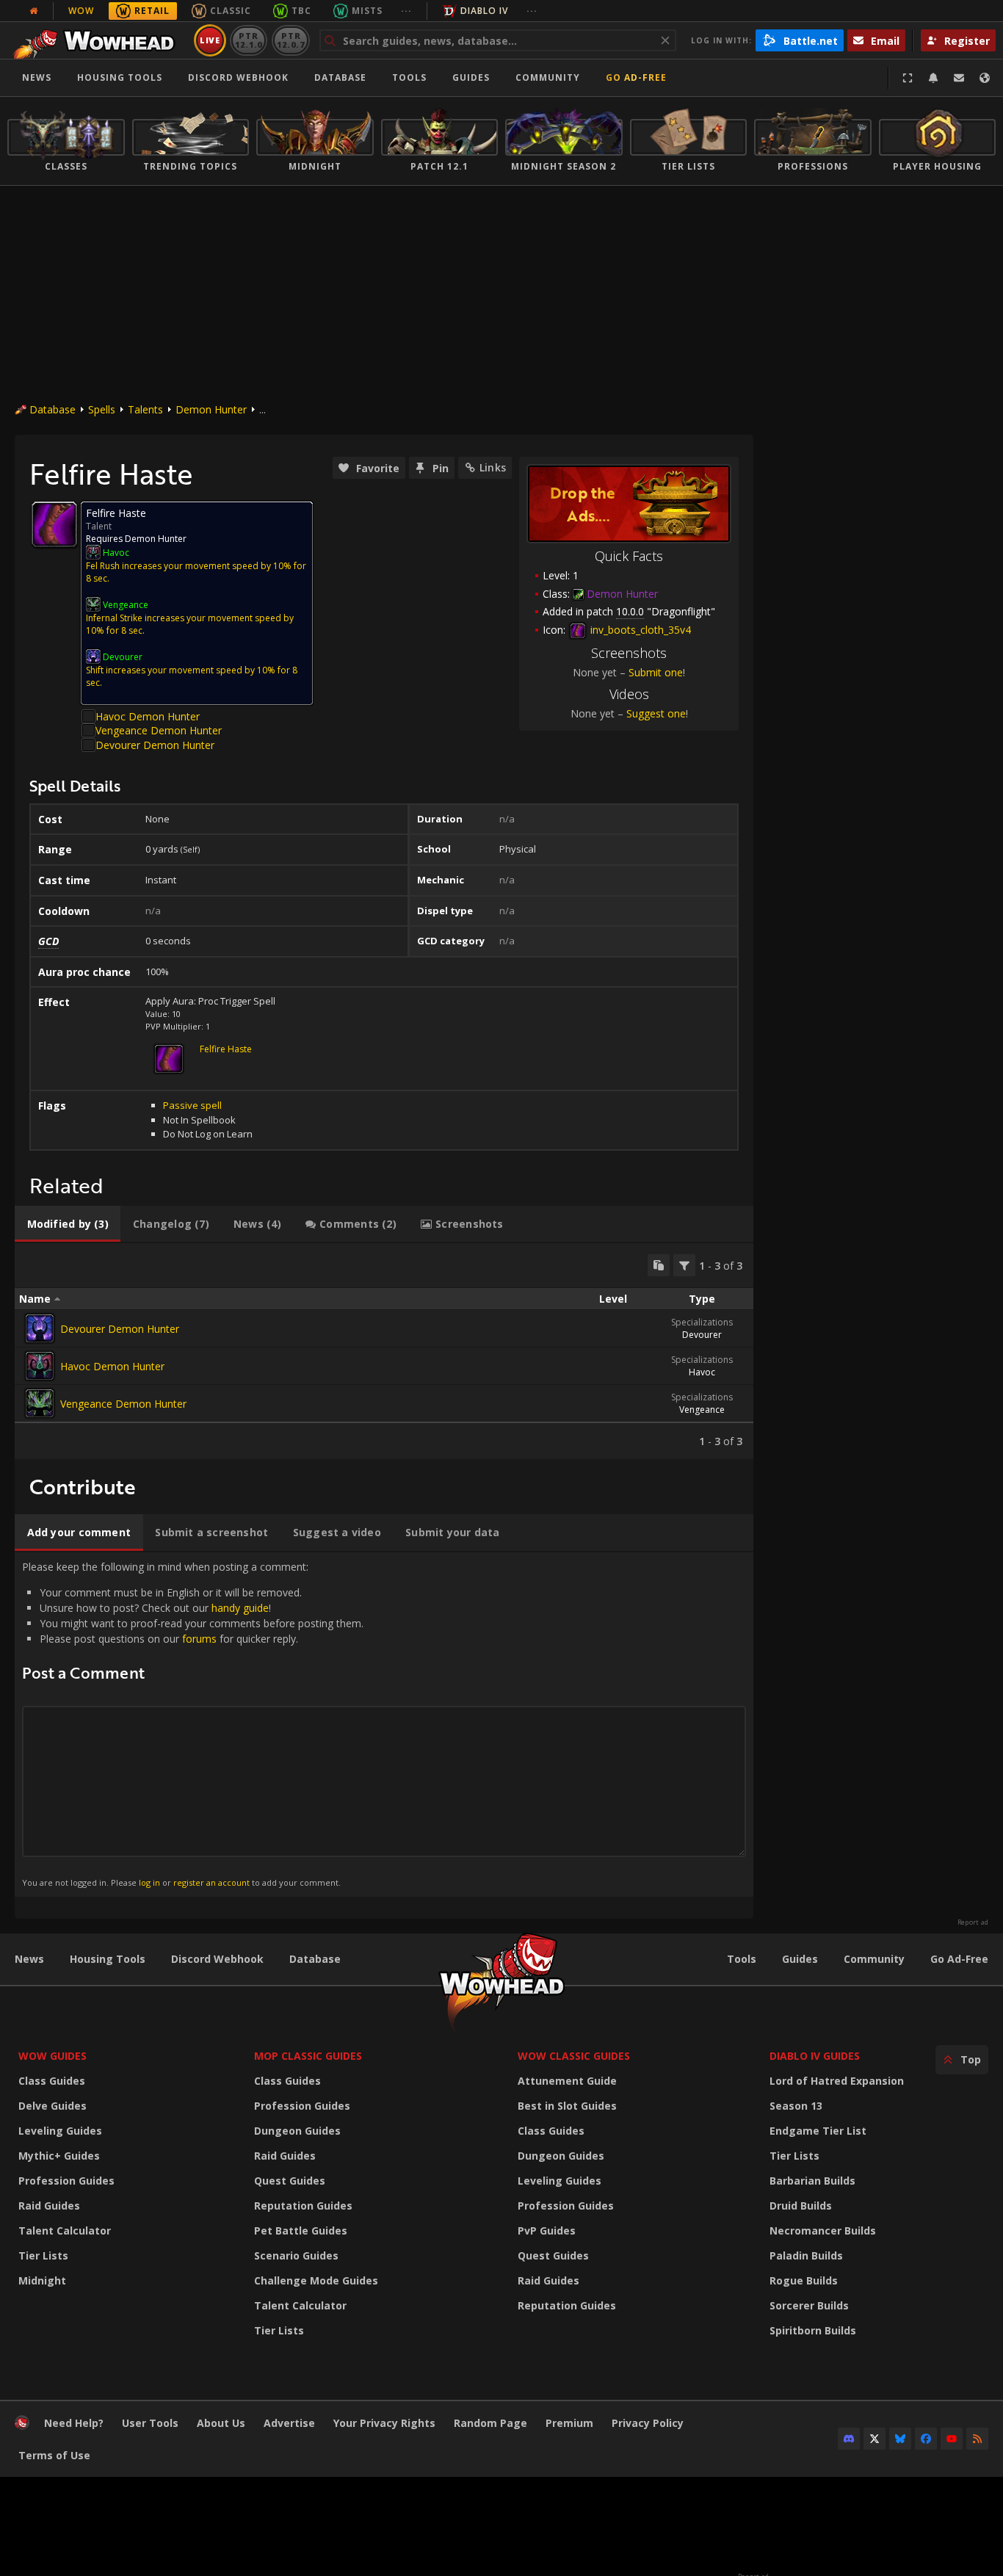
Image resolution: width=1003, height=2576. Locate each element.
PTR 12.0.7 (290, 40)
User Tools (150, 2423)
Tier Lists (43, 2255)
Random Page (490, 2423)
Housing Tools (108, 1959)
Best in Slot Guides (567, 2106)
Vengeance (702, 1410)
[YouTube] (952, 2439)
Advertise (289, 2423)
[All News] (34, 11)
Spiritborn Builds (813, 2330)
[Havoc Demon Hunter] (40, 1366)
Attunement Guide (567, 2081)
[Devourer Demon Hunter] (40, 1328)
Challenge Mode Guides (316, 2280)
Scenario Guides (296, 2255)
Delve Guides (52, 2106)
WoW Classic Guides (574, 2056)
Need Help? (74, 2423)
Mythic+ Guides (59, 2156)
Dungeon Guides (297, 2131)
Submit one (656, 672)
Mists (367, 11)
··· (406, 11)
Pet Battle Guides (301, 2231)
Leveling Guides (60, 2131)
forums (199, 1639)
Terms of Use (54, 2455)
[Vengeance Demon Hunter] (40, 1403)
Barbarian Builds (812, 2181)
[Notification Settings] (933, 78)
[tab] (68, 1224)
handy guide (240, 1608)
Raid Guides (49, 2206)
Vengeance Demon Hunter (159, 730)
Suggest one (656, 713)
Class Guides (52, 2081)
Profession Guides (66, 2181)
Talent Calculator (65, 2231)
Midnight (42, 2280)
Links (493, 467)
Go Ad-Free (636, 77)
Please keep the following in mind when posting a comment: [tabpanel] (193, 1724)
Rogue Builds (804, 2280)
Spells (102, 409)
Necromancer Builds (823, 2231)
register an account (211, 1882)
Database (340, 77)
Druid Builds (801, 2206)
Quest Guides (290, 2181)
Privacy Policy (648, 2423)
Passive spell (192, 1105)
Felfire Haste (226, 1049)
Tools (742, 1959)
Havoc (702, 1372)
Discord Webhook (238, 77)
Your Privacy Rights (384, 2423)
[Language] (985, 78)
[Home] (98, 40)
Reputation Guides (303, 2206)
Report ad (973, 1922)
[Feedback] (959, 78)
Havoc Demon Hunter (148, 716)
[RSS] (977, 2439)
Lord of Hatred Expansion (837, 2081)
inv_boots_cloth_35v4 (639, 630)
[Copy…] (659, 1265)
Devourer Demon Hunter (155, 745)
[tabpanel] (384, 1351)
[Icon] (54, 524)
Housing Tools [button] (120, 77)
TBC (301, 11)
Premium (569, 2423)
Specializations (702, 1322)
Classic (231, 11)
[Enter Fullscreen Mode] (908, 78)
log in (149, 1882)
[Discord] (849, 2439)
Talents (145, 409)
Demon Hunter (211, 409)
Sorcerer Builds (809, 2305)
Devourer (702, 1335)
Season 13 (796, 2106)
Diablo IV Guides (815, 2056)
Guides (471, 77)
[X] (875, 2439)
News (37, 77)
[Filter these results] (684, 1265)
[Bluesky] (900, 2439)
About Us (221, 2423)
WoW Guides (52, 2056)
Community (548, 77)
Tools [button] (409, 77)
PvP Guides (547, 2231)
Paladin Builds (806, 2255)
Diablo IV (484, 11)
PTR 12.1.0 (249, 40)
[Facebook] (926, 2439)
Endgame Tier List (818, 2131)
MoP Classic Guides (308, 2056)
